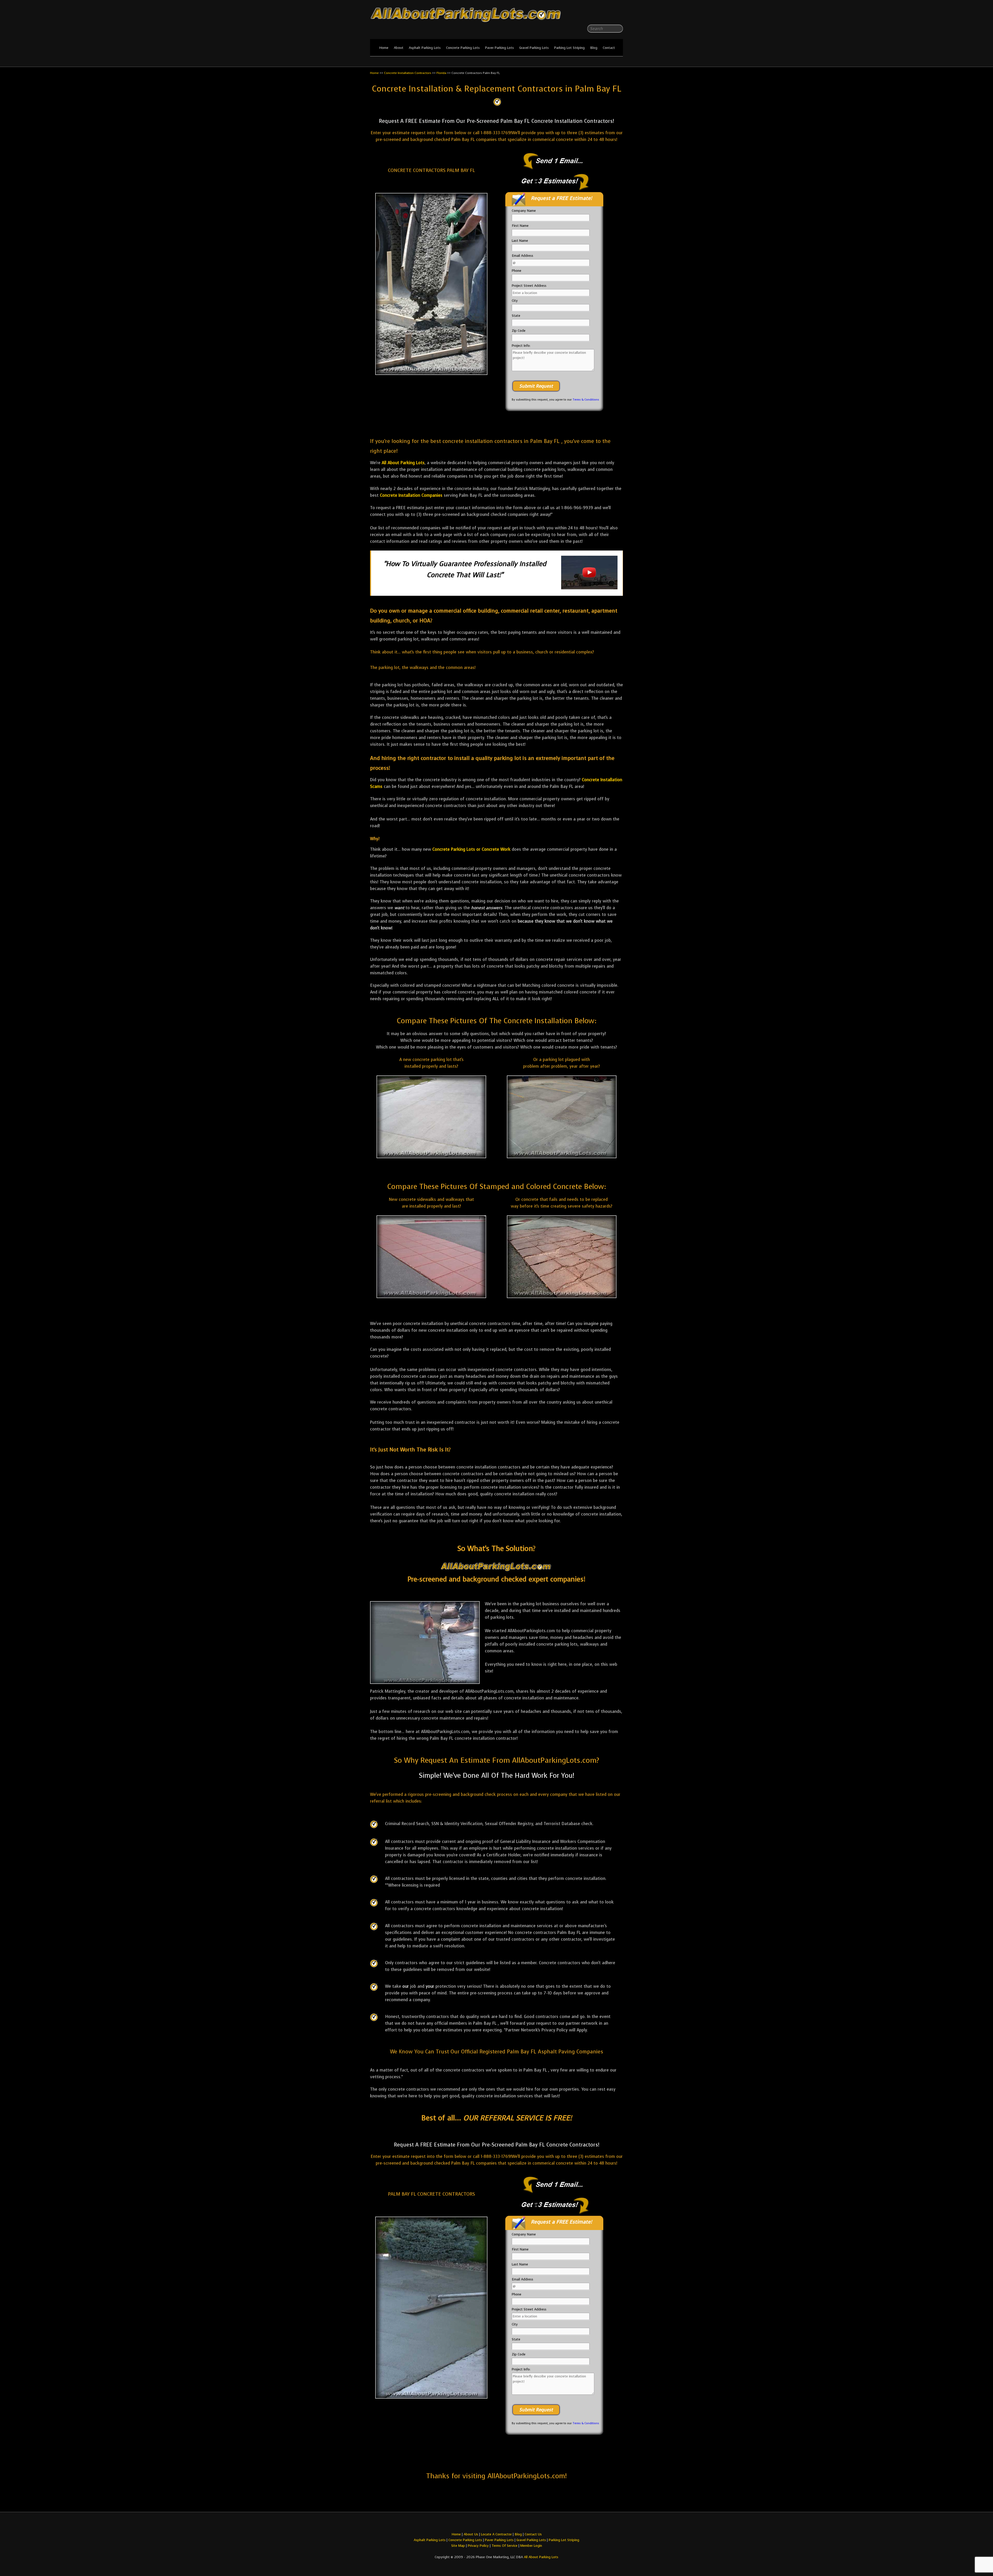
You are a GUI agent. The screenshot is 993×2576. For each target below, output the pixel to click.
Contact (609, 48)
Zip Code (519, 331)
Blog (594, 48)
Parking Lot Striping (569, 48)
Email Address (522, 256)
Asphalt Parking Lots (425, 48)
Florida (441, 73)
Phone (517, 271)
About (399, 48)
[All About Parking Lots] (496, 23)
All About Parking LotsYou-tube (619, 16)
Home (384, 48)
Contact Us (533, 2534)
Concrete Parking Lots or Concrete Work (471, 849)
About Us (471, 2534)
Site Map (458, 2546)
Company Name (524, 211)
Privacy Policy (478, 2546)
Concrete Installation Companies (411, 495)
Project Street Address (529, 286)
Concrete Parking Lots (463, 48)
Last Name (520, 241)
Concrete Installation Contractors (408, 73)
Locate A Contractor (496, 2534)
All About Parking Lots (403, 463)
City (515, 301)
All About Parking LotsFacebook (609, 16)
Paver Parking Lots (499, 48)
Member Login (531, 2546)
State (516, 316)
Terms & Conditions (586, 400)
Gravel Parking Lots (534, 48)
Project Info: (521, 346)
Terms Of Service (505, 2546)
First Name (520, 226)
